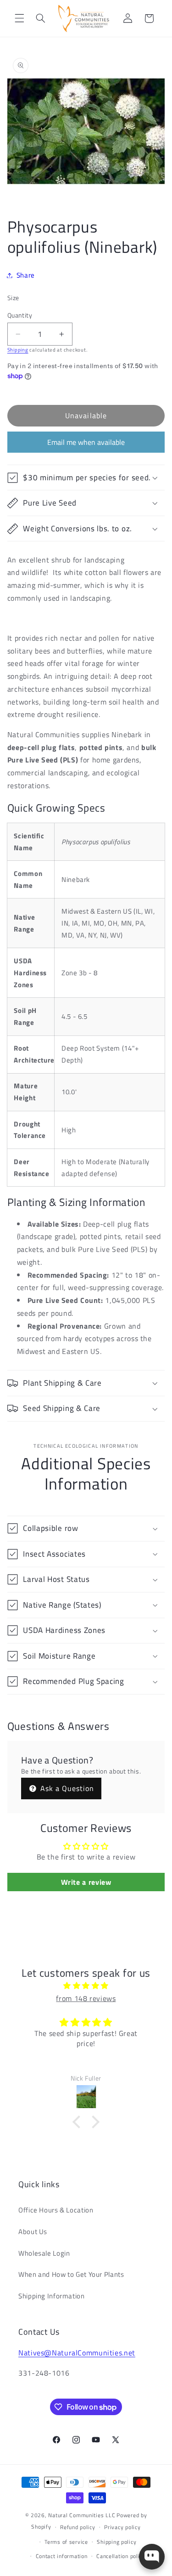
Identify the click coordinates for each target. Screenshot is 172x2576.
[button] (19, 18)
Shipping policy (117, 2542)
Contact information (62, 2556)
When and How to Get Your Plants (71, 2274)
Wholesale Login (44, 2253)
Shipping (18, 350)
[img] (86, 1986)
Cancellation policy (121, 2556)
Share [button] (26, 275)
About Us (33, 2232)
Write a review (86, 1882)
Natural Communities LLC (82, 2515)
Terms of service (66, 2542)
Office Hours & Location (56, 2210)
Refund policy (78, 2527)
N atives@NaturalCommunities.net (77, 2353)
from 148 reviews (86, 1998)
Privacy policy (122, 2527)
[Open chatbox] (152, 2557)
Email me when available (86, 442)
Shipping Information (52, 2296)
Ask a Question (66, 1788)
